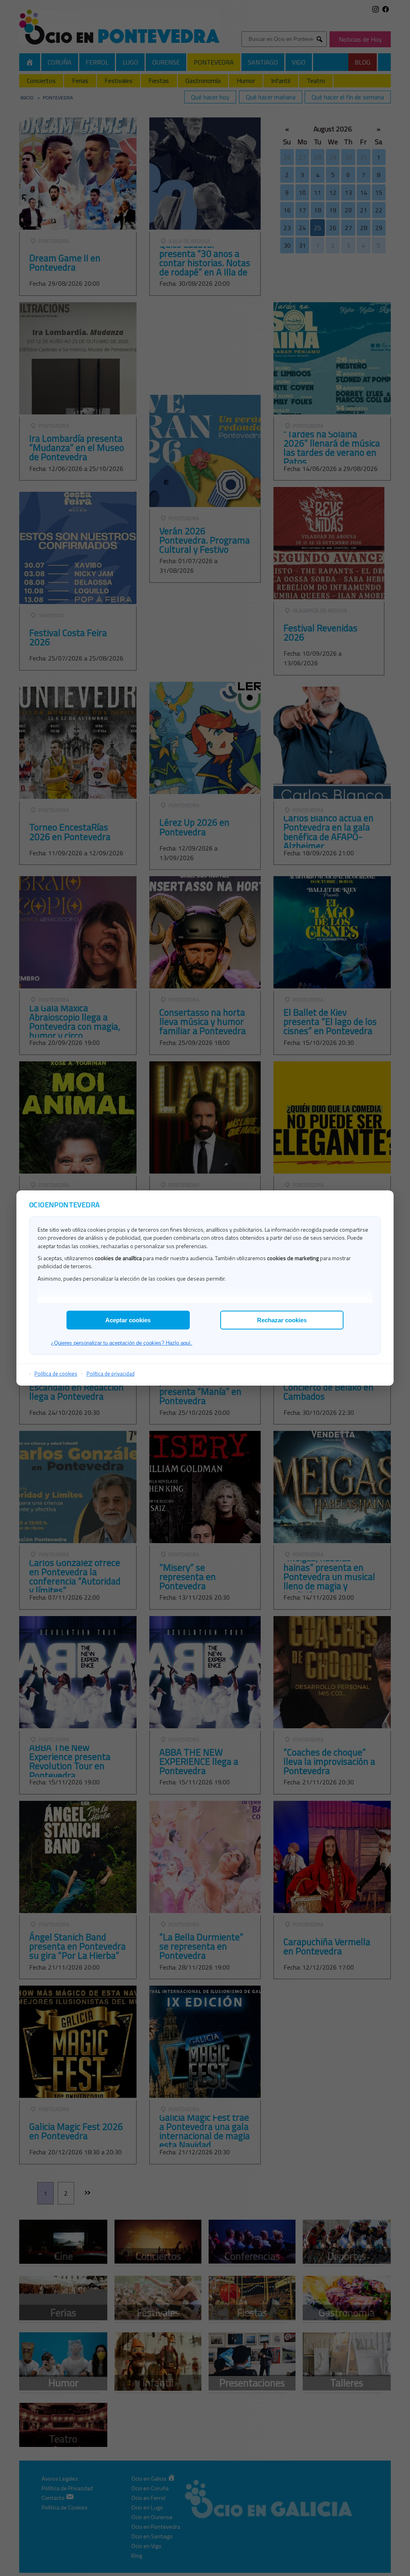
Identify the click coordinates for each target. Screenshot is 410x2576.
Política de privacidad (111, 1374)
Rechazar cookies (282, 1320)
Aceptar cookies (128, 1320)
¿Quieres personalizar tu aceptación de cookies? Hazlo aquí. (122, 1343)
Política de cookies (56, 1374)
